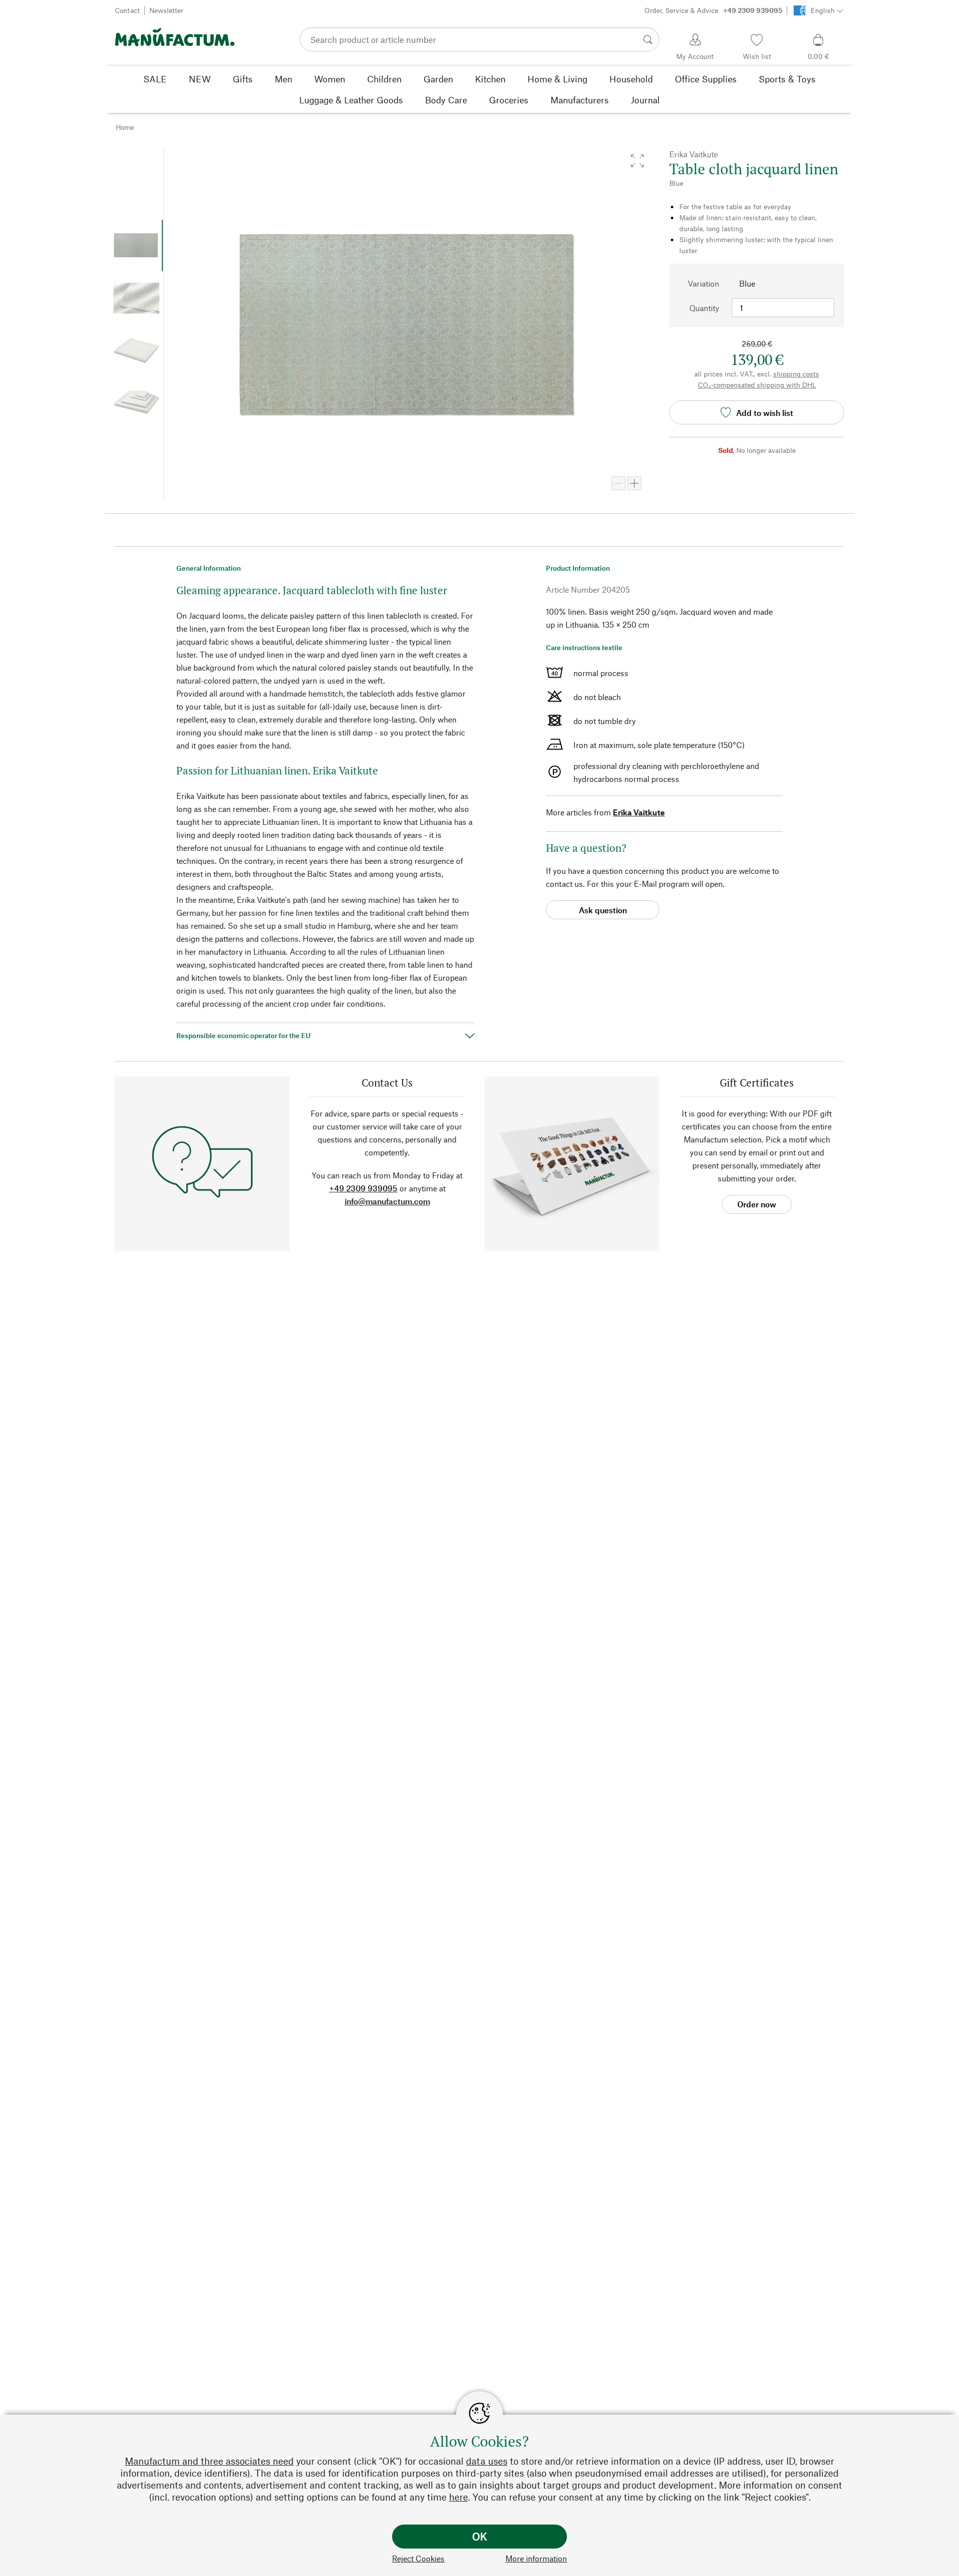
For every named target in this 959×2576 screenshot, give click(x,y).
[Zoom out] (618, 483)
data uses (487, 2461)
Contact (127, 10)
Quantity (704, 308)
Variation (704, 283)
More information (536, 2558)
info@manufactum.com (387, 1201)
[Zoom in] (634, 483)
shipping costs (796, 374)
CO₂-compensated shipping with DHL (757, 385)
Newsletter (166, 10)
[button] (637, 161)
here (459, 2497)
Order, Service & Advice (713, 10)
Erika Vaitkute (639, 812)
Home (125, 127)
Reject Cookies (418, 2558)
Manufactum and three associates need (209, 2461)
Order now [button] (757, 1204)
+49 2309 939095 (363, 1188)
